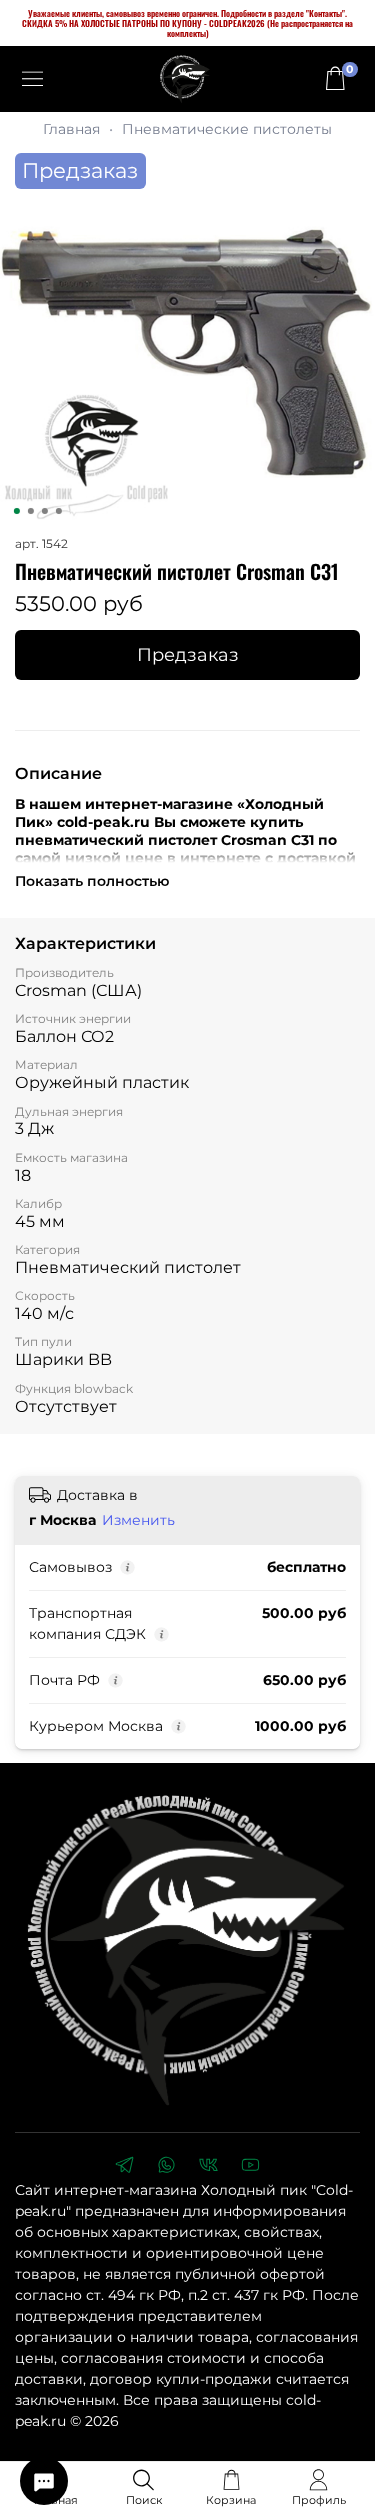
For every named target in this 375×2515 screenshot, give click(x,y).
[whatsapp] (167, 2167)
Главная (71, 129)
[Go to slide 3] (44, 511)
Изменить (138, 1520)
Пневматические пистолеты (227, 129)
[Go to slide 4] (58, 511)
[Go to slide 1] (16, 511)
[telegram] (125, 2167)
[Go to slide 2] (30, 511)
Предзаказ (188, 654)
